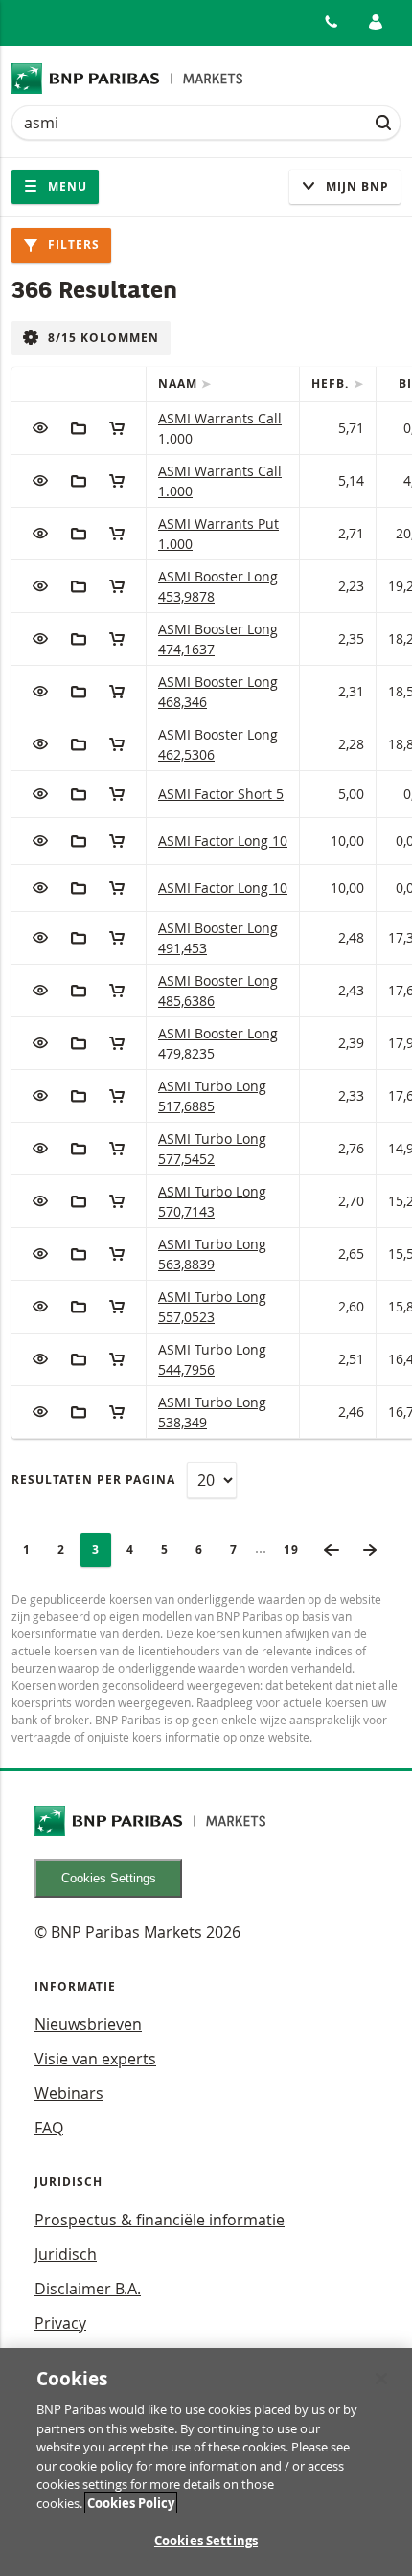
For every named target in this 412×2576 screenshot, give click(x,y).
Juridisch (66, 2254)
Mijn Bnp (355, 186)
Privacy (60, 2323)
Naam (180, 384)
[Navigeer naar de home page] (127, 79)
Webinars (69, 2093)
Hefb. (332, 384)
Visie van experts (95, 2059)
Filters (72, 245)
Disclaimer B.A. (88, 2289)
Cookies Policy (131, 2503)
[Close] (381, 2379)
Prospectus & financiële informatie (160, 2220)
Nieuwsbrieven (88, 2024)
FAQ (49, 2128)
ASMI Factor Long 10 (223, 841)
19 (297, 1550)
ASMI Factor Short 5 (221, 794)
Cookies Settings (109, 1878)
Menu (66, 186)
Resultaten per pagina (93, 1480)
